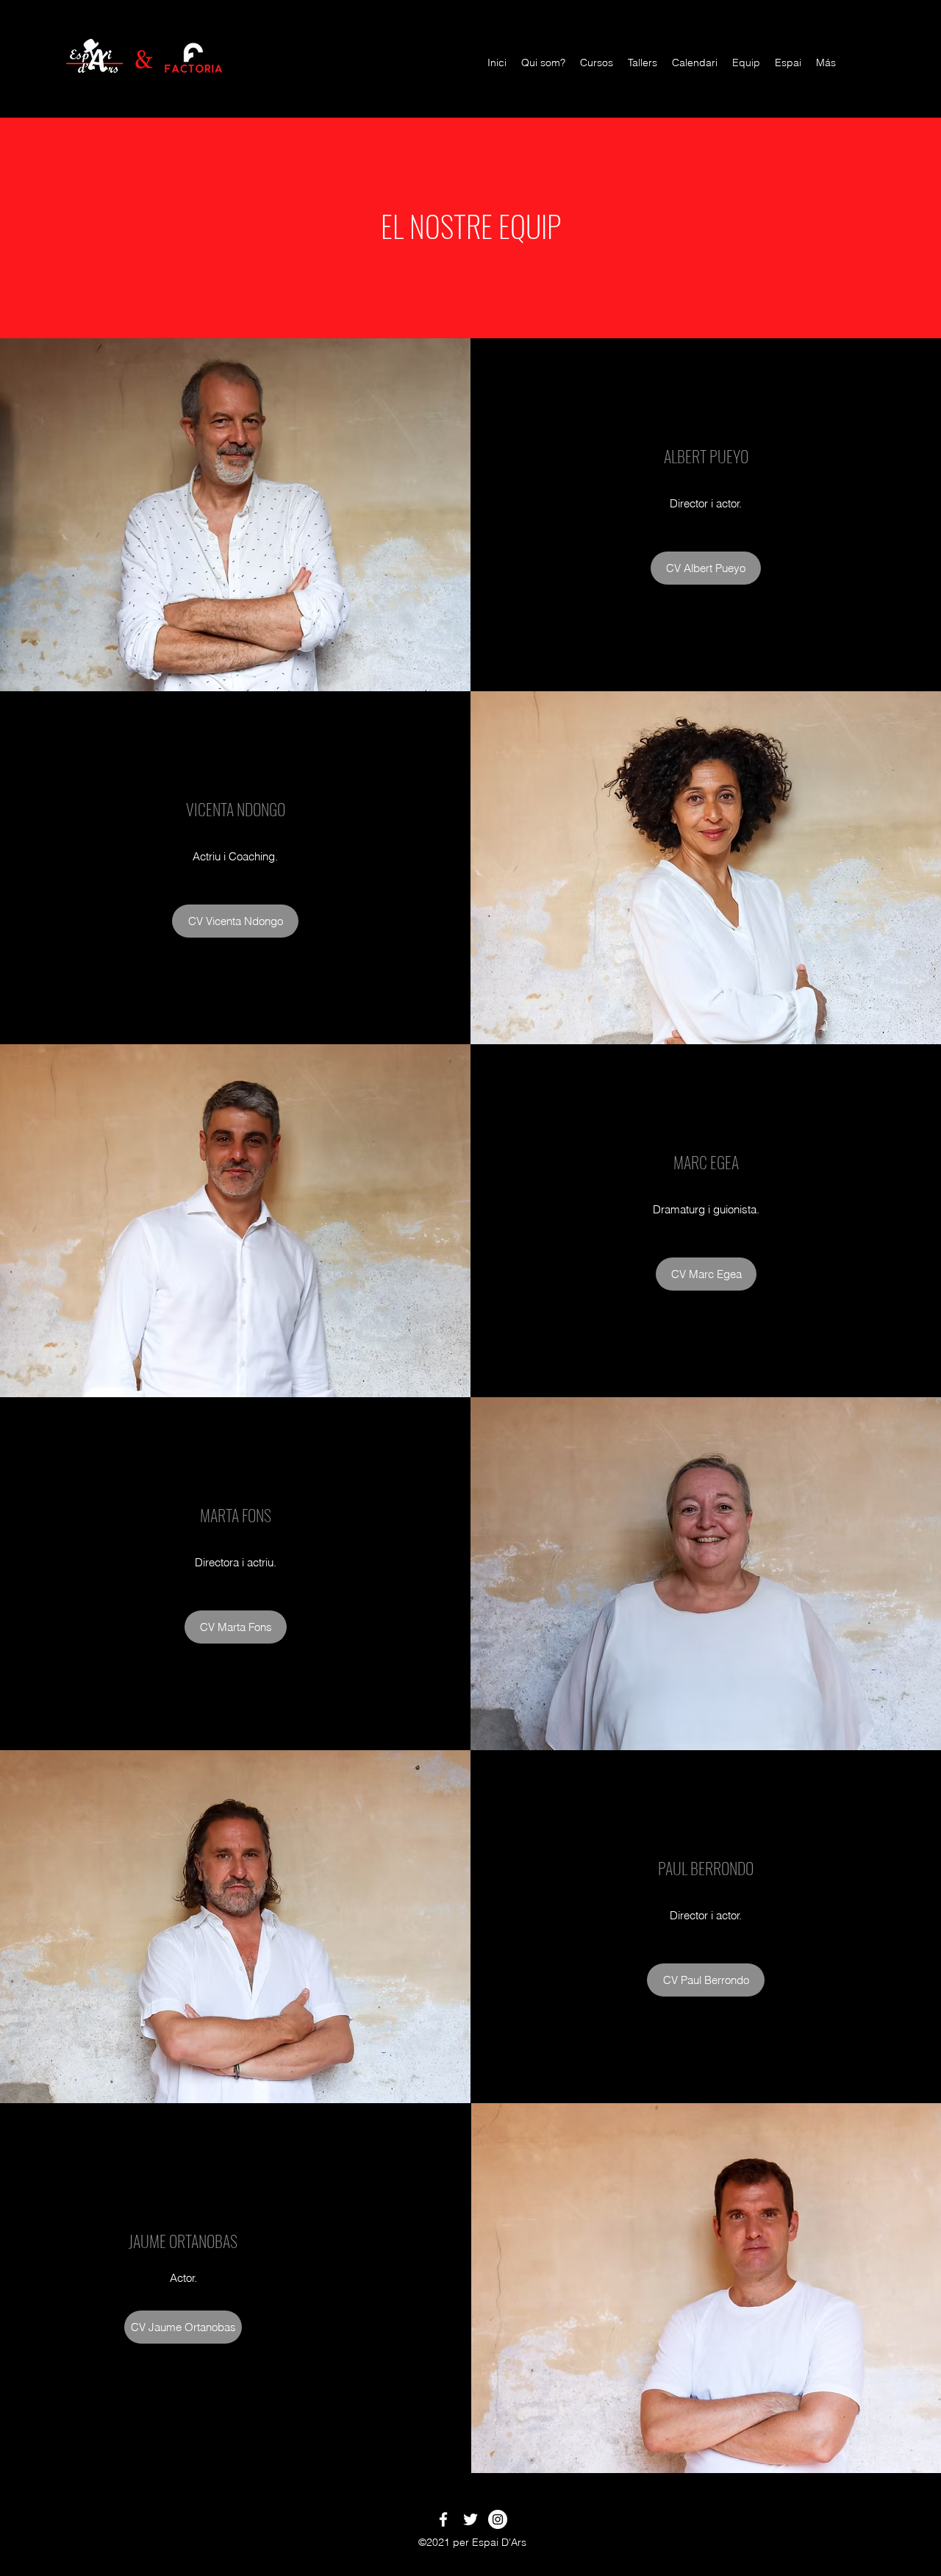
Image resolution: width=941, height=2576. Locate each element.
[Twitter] (470, 2519)
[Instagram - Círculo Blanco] (498, 2519)
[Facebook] (443, 2519)
